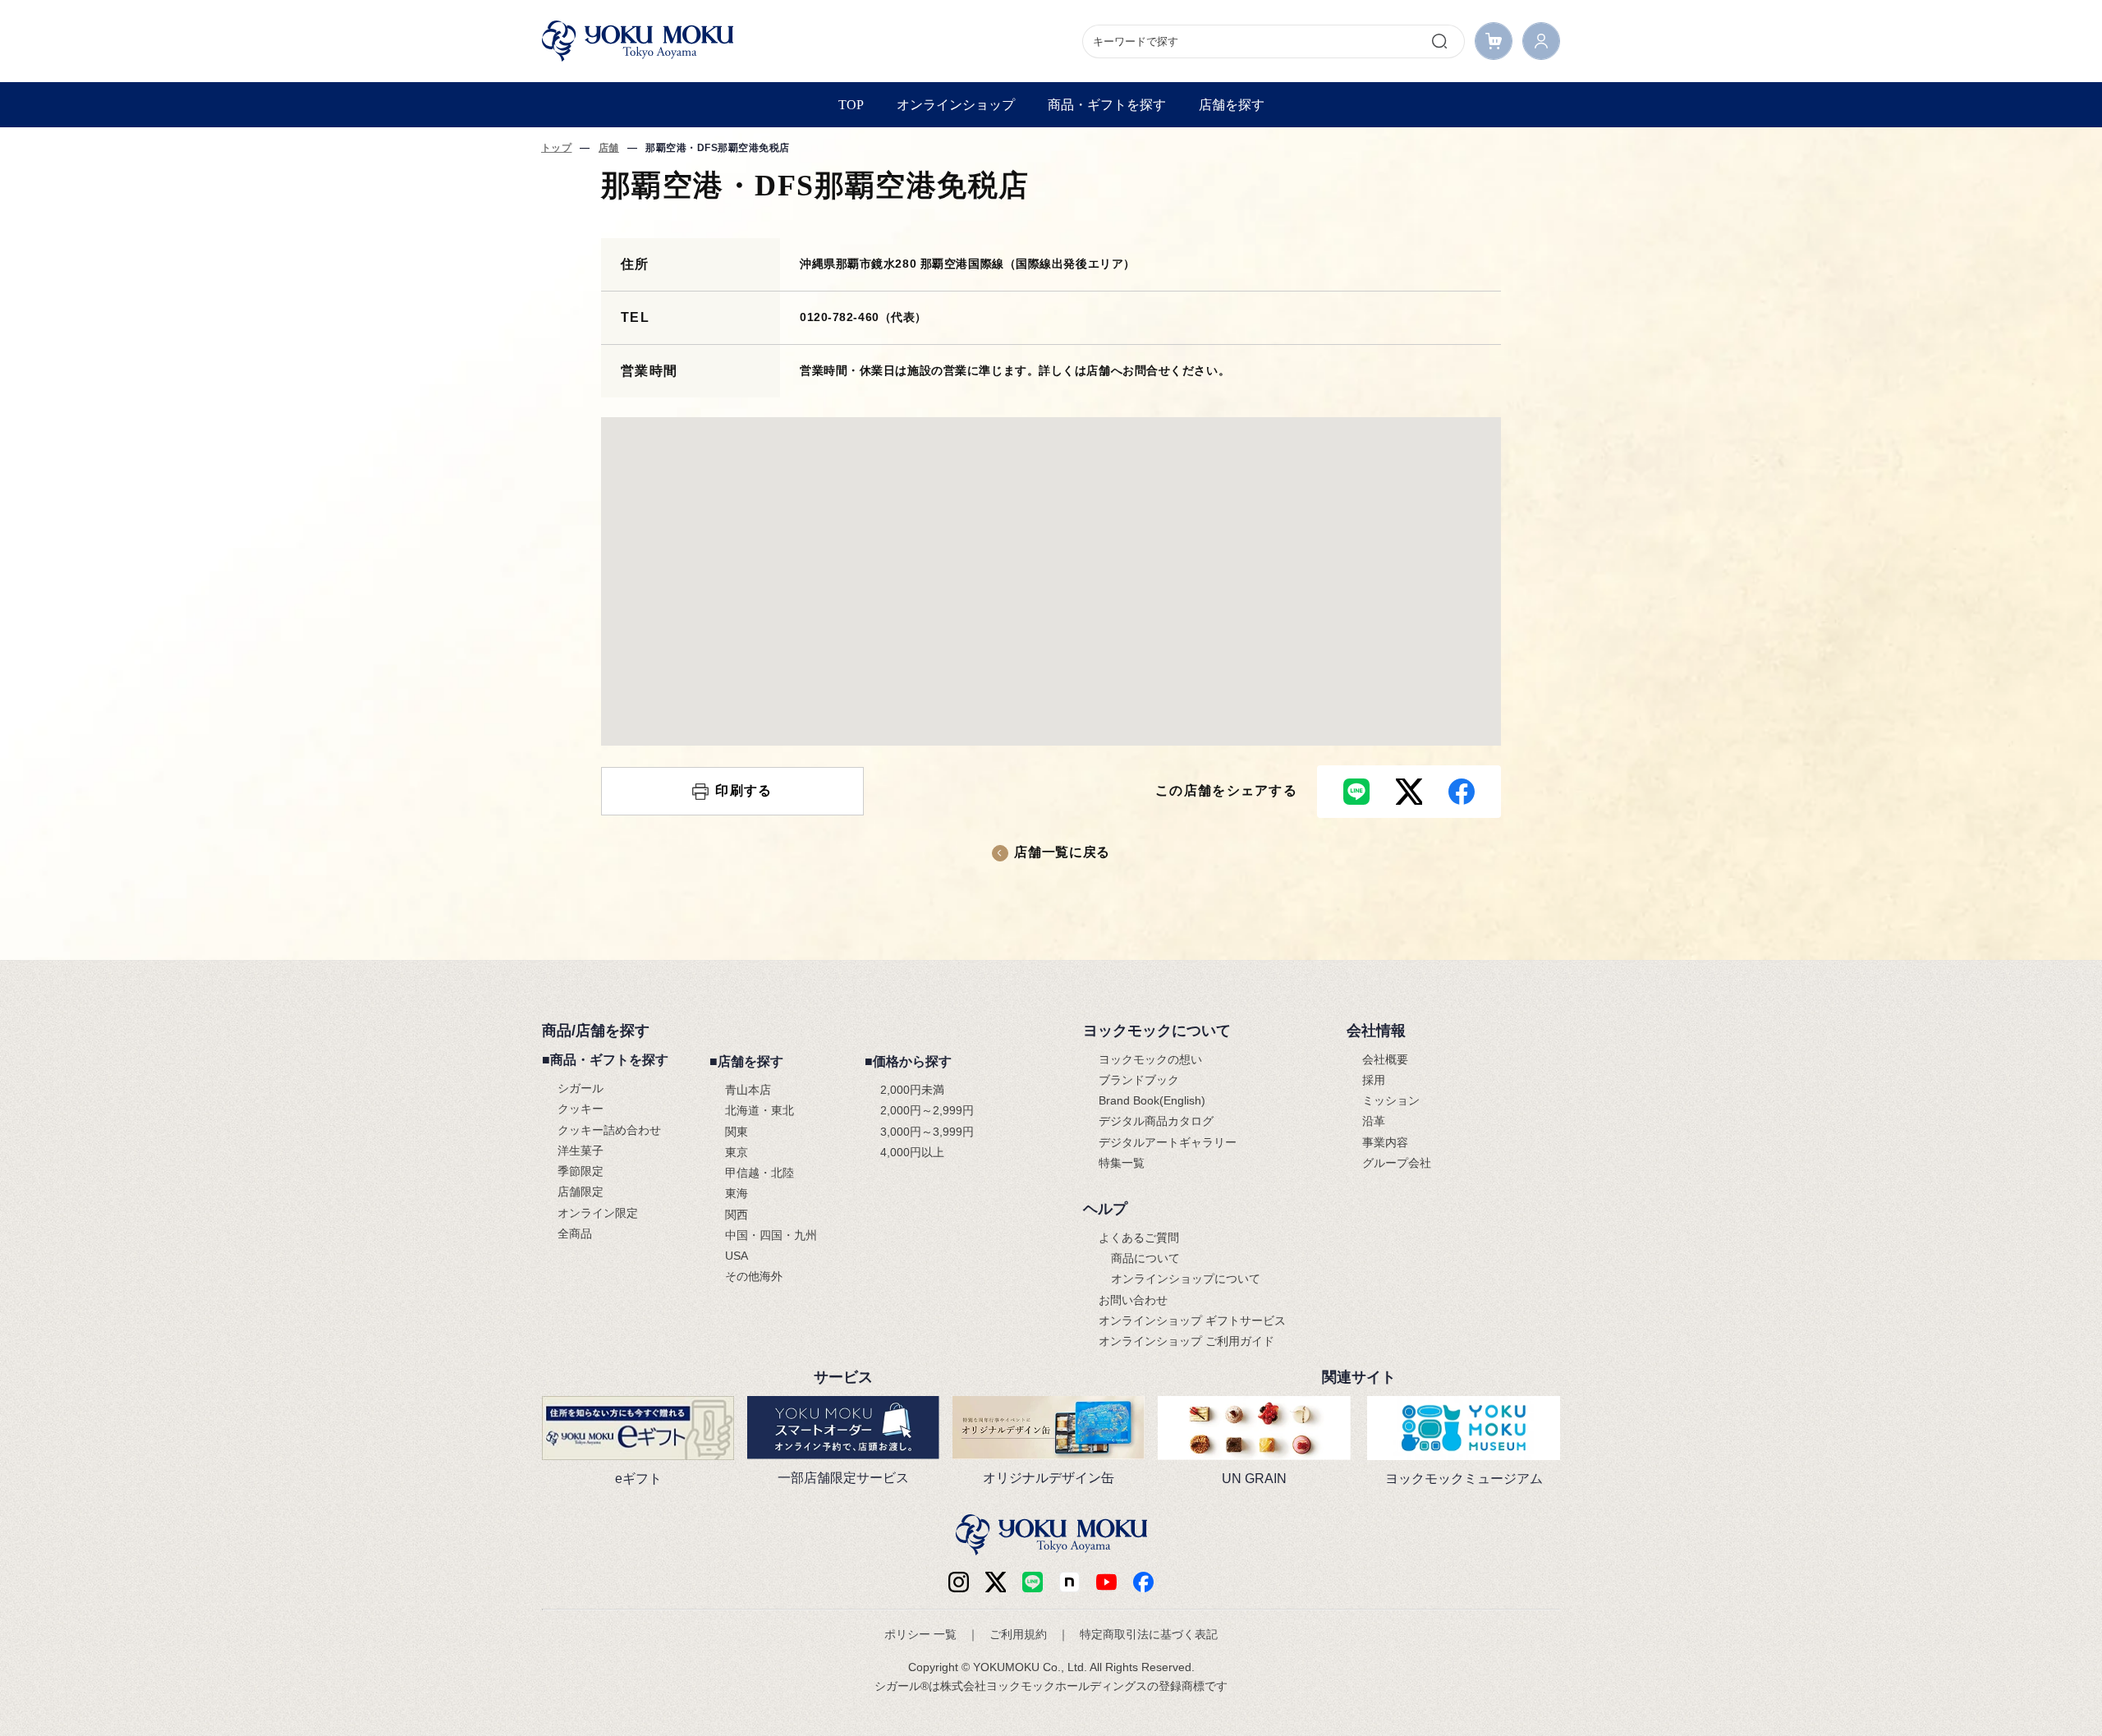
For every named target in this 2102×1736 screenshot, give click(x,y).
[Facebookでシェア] (1462, 792)
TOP (851, 105)
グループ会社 (1397, 1163)
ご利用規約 (1018, 1634)
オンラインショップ (956, 105)
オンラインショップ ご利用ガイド (1186, 1341)
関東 (737, 1132)
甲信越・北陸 (760, 1173)
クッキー (581, 1109)
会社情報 (1376, 1031)
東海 (737, 1193)
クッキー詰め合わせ (609, 1130)
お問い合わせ (1133, 1300)
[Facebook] (1069, 1582)
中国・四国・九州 (771, 1235)
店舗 (609, 148)
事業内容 (1385, 1142)
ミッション (1391, 1100)
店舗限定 (581, 1192)
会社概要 (1385, 1059)
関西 (737, 1215)
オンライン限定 (598, 1213)
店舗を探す (1232, 105)
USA (737, 1256)
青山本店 (748, 1090)
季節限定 (581, 1171)
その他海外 (754, 1276)
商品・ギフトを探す (1107, 105)
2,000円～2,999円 (927, 1110)
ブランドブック (1139, 1080)
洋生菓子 (581, 1150)
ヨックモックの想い (1150, 1059)
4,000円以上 (912, 1152)
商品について (1145, 1258)
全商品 (575, 1233)
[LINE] (1033, 1582)
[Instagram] (959, 1582)
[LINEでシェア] (1356, 792)
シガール (581, 1088)
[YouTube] (1106, 1582)
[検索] (1439, 41)
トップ (556, 148)
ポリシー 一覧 (920, 1634)
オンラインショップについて (1186, 1279)
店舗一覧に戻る (1062, 852)
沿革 (1374, 1121)
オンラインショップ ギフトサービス (1192, 1320)
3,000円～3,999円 (927, 1132)
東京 (737, 1152)
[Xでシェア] (1409, 792)
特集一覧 (1122, 1163)
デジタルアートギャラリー (1168, 1142)
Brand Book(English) (1152, 1100)
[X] (996, 1582)
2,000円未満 (912, 1090)
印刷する (744, 790)
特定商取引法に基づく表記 (1149, 1634)
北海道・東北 (760, 1110)
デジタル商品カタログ (1156, 1121)
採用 (1374, 1080)
